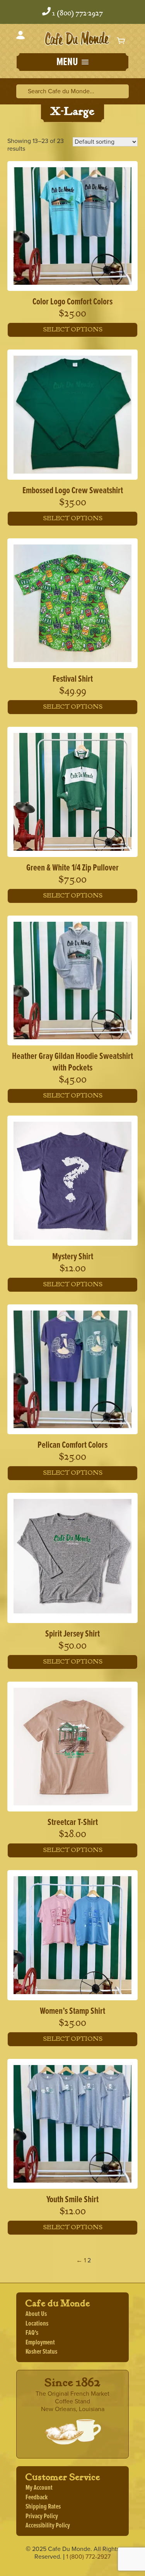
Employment (40, 2343)
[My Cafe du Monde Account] (20, 36)
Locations (37, 2324)
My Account (39, 2488)
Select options (73, 330)
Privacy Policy (42, 2516)
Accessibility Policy (48, 2526)
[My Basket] (121, 40)
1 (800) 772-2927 (78, 13)
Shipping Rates (43, 2507)
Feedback (37, 2498)
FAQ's (32, 2333)
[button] (72, 63)
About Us (36, 2314)
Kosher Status (41, 2352)
